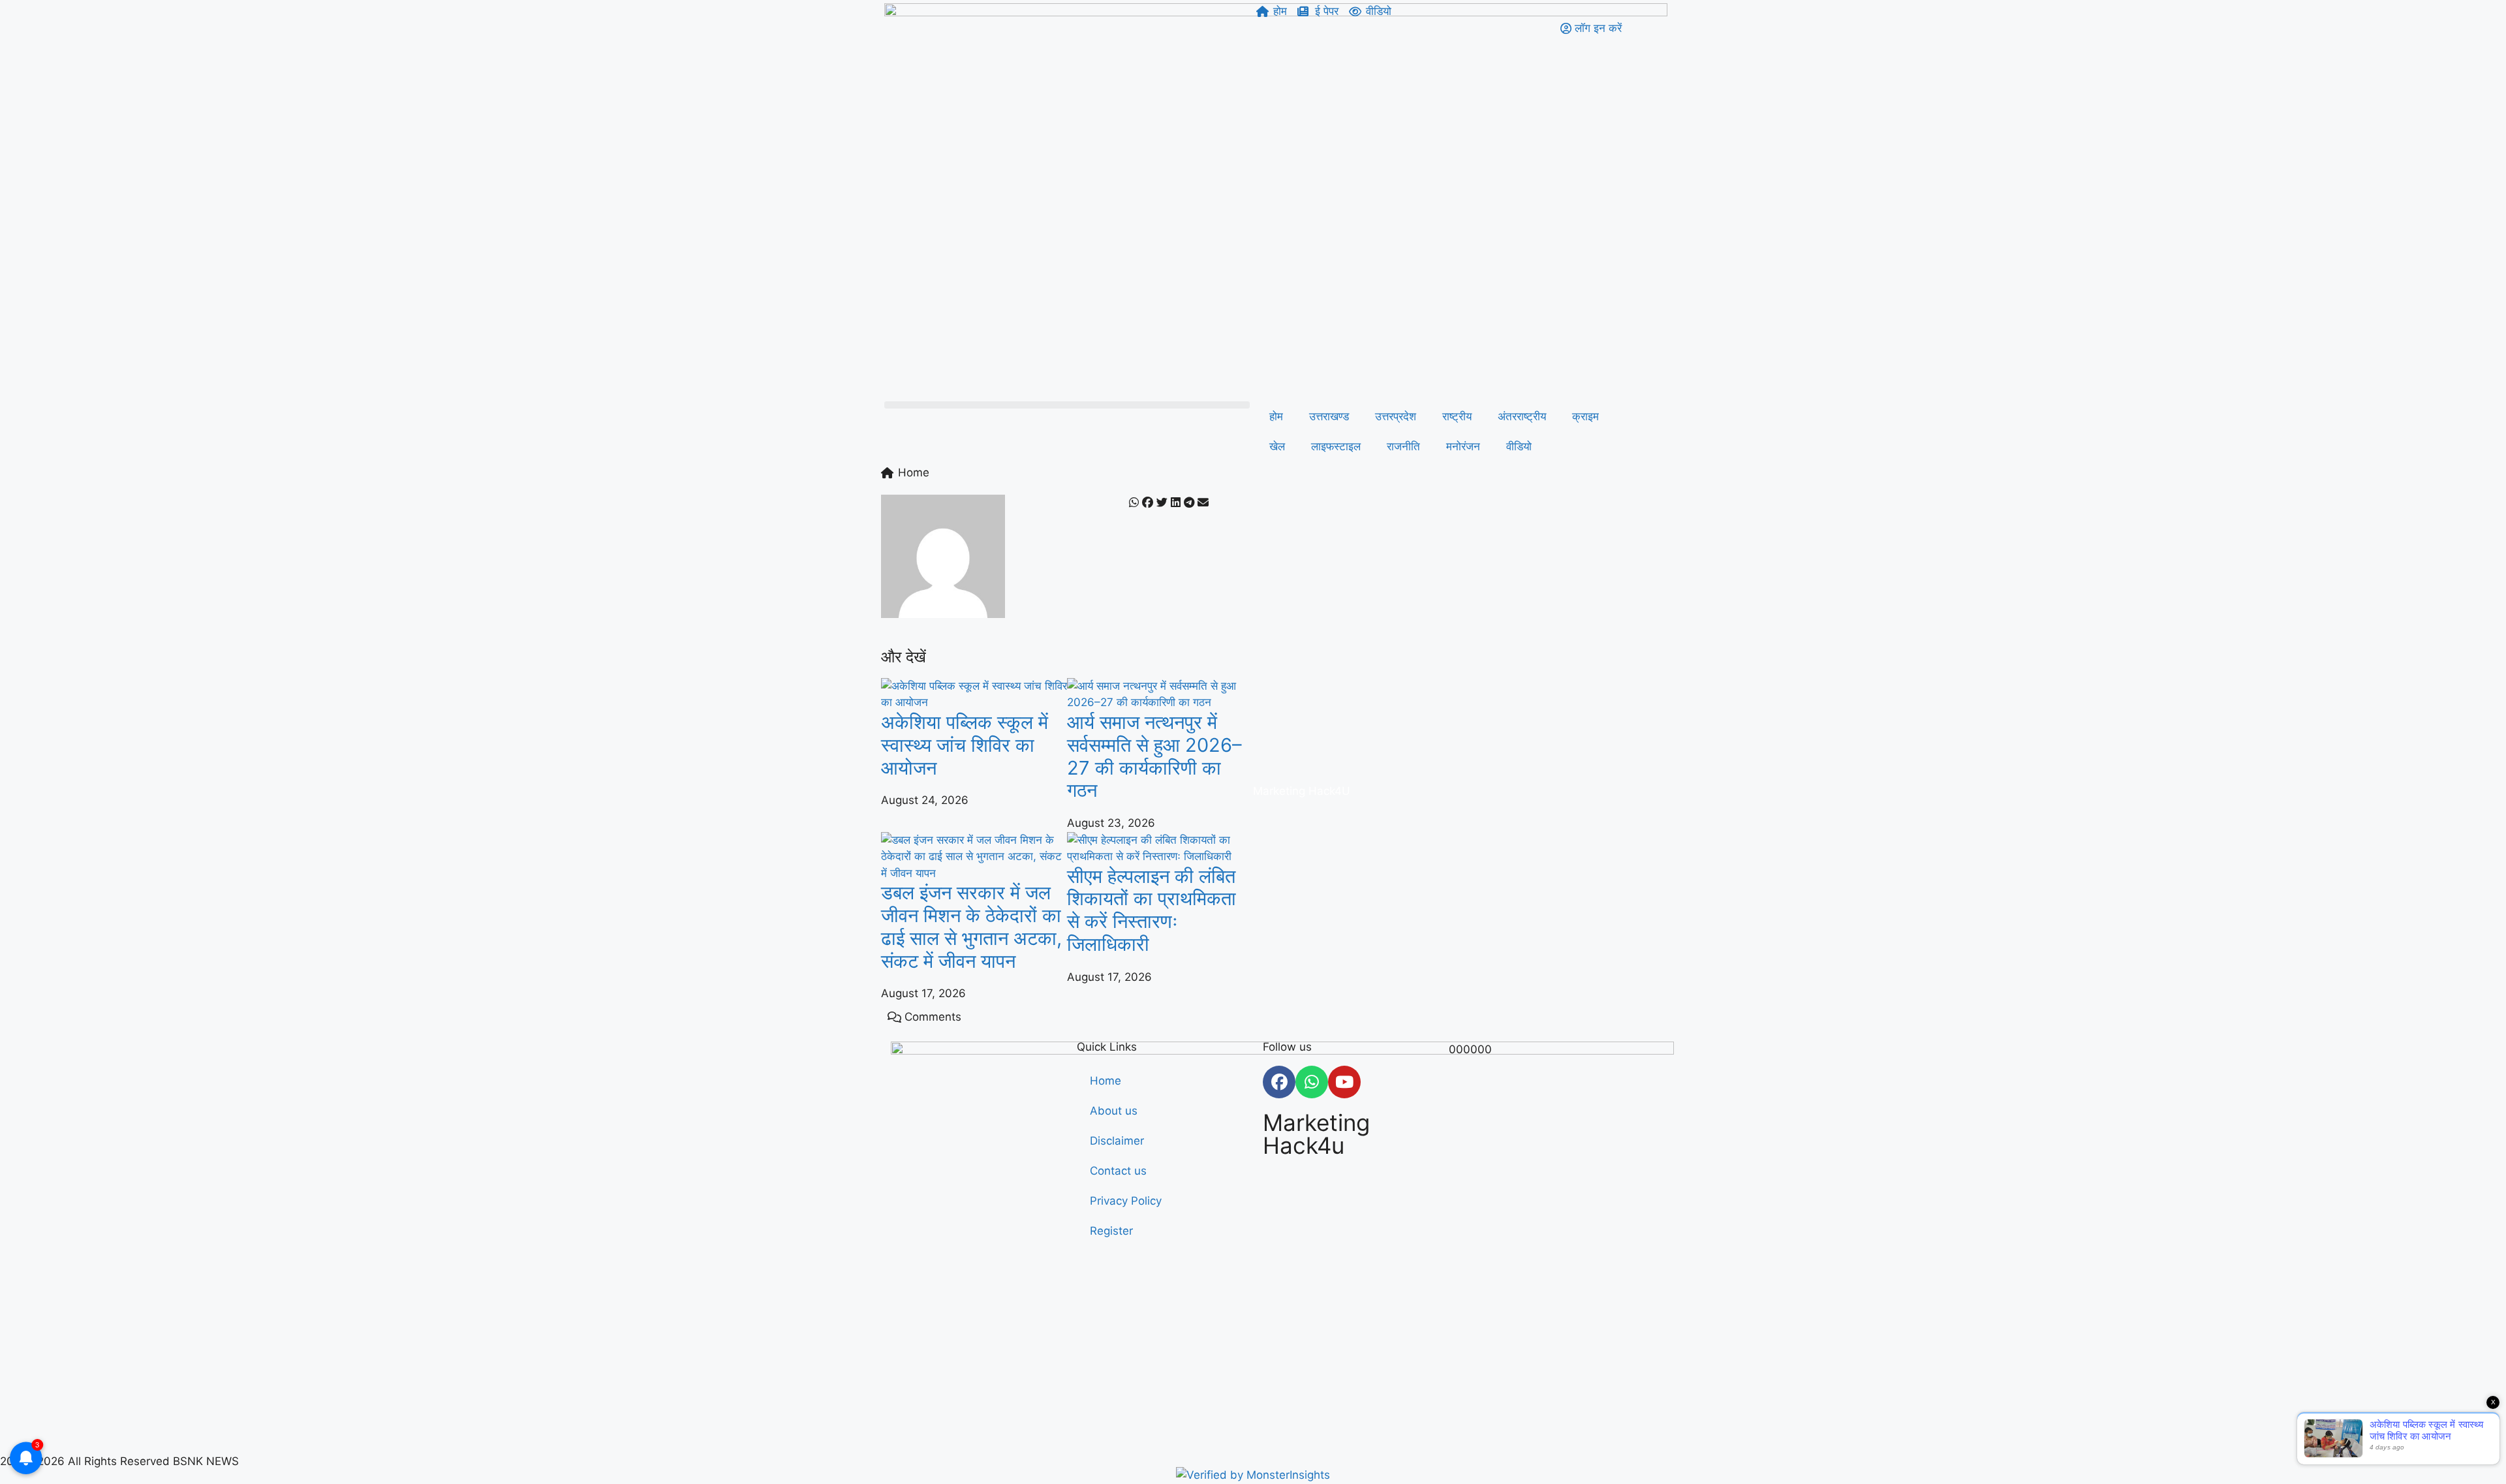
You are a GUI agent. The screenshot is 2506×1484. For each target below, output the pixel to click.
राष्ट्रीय (1457, 416)
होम (1276, 416)
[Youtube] (1344, 1082)
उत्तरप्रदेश (1396, 416)
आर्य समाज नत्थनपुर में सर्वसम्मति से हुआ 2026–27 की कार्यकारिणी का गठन (1154, 756)
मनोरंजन (1463, 446)
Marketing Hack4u (1316, 1134)
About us (1114, 1111)
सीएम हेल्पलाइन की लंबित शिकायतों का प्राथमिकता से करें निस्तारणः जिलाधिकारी (1152, 910)
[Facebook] (1279, 1082)
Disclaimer (1117, 1141)
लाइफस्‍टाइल (1336, 446)
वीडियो (1519, 446)
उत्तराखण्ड (1329, 416)
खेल (1277, 446)
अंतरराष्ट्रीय (1522, 416)
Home (1106, 1081)
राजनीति (1403, 446)
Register (1111, 1231)
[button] (1067, 405)
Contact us (1118, 1171)
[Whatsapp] (1312, 1082)
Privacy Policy (1126, 1201)
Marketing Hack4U (1302, 791)
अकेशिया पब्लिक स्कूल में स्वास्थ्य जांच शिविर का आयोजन (965, 745)
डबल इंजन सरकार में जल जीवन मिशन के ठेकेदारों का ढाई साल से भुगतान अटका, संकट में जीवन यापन (971, 926)
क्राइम (1586, 416)
